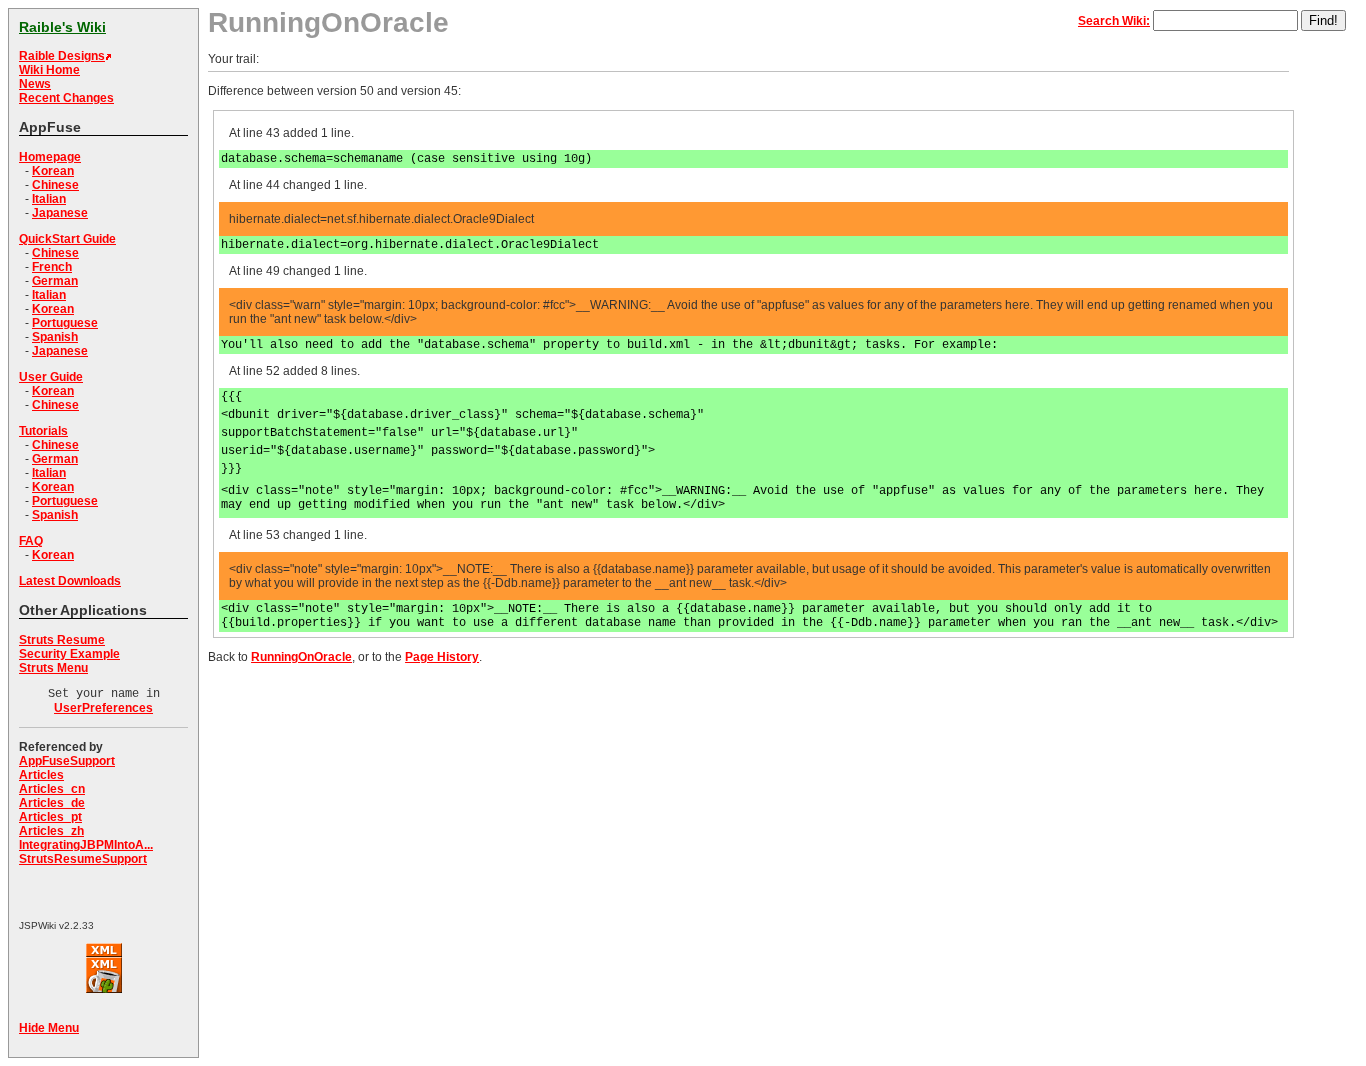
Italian (49, 199)
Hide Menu (49, 1028)
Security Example (69, 654)
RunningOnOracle (301, 657)
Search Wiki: (1114, 21)
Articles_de (52, 803)
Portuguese (65, 323)
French (52, 267)
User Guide (51, 377)
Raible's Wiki (62, 27)
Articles (41, 775)
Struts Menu (53, 668)
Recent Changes (66, 98)
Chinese (55, 185)
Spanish (55, 337)
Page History (442, 657)
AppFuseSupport (67, 761)
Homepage (50, 157)
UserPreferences (103, 708)
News (35, 84)
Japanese (60, 213)
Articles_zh (51, 831)
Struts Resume (62, 640)
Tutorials (43, 431)
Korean (53, 171)
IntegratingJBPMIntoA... (86, 845)
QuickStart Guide (67, 239)
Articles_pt (50, 817)
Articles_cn (52, 789)
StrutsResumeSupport (83, 859)
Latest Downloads (70, 581)
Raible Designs (62, 56)
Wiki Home (49, 70)
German (55, 281)
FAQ (31, 541)
